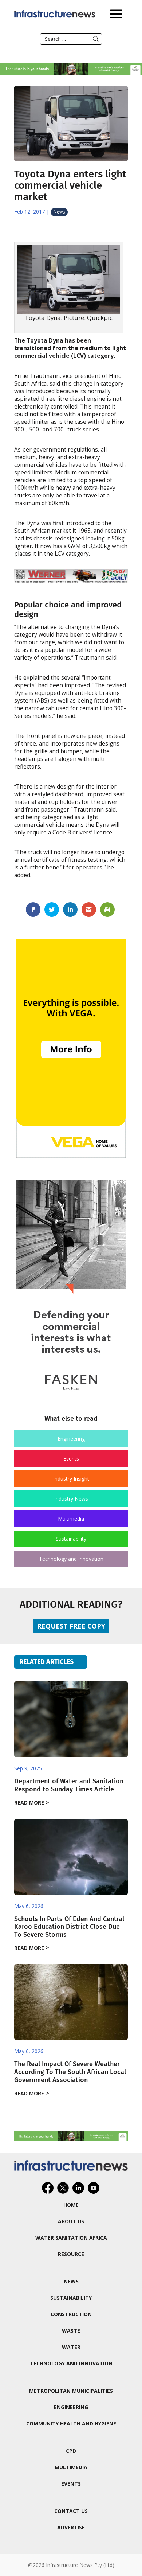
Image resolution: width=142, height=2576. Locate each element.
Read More (29, 1803)
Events (71, 1459)
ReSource (71, 2254)
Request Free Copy (71, 1626)
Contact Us (71, 2511)
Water (71, 2347)
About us (71, 2221)
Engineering (71, 1439)
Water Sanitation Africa (71, 2238)
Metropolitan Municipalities (71, 2391)
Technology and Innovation (71, 1559)
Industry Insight (71, 1479)
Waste (71, 2331)
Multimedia (71, 1519)
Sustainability (71, 1539)
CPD (71, 2451)
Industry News (71, 1499)
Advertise (71, 2527)
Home (71, 2205)
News (59, 212)
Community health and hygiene (71, 2423)
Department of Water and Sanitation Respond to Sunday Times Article (69, 1785)
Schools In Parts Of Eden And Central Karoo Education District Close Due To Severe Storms (69, 1927)
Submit (96, 39)
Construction (71, 2314)
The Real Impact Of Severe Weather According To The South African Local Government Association (70, 2072)
